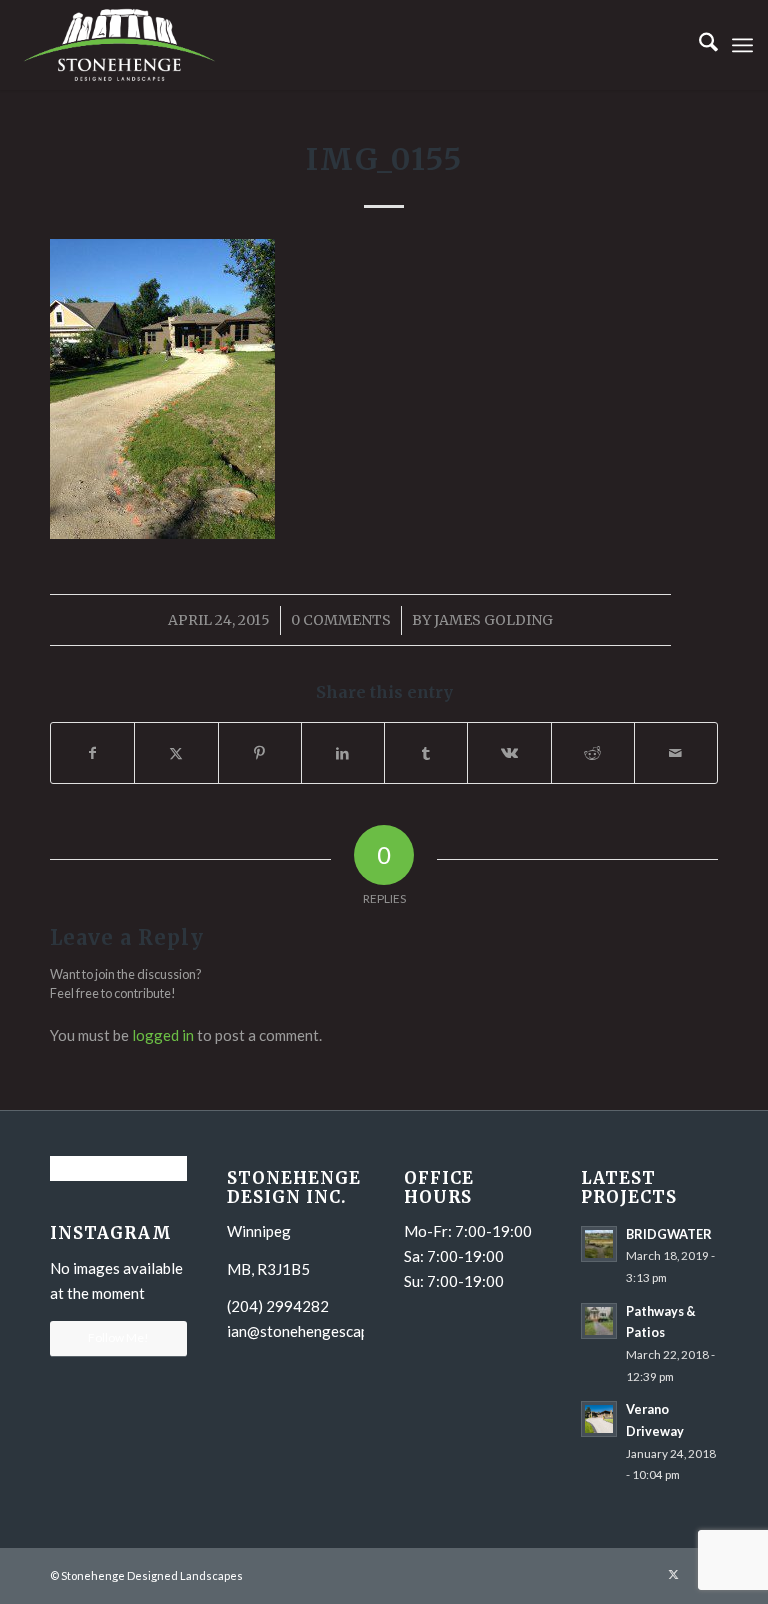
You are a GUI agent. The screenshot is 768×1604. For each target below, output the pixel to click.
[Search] (698, 45)
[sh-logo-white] (119, 45)
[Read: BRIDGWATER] (599, 1244)
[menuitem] (698, 45)
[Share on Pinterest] (260, 753)
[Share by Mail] (676, 753)
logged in (163, 1035)
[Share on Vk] (509, 753)
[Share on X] (176, 753)
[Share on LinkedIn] (343, 753)
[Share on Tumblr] (426, 753)
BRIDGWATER (669, 1234)
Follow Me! (118, 1337)
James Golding (493, 620)
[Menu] (742, 45)
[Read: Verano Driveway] (599, 1419)
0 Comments (341, 620)
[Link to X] (673, 1574)
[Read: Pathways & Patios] (599, 1321)
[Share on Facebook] (92, 753)
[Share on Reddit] (593, 753)
